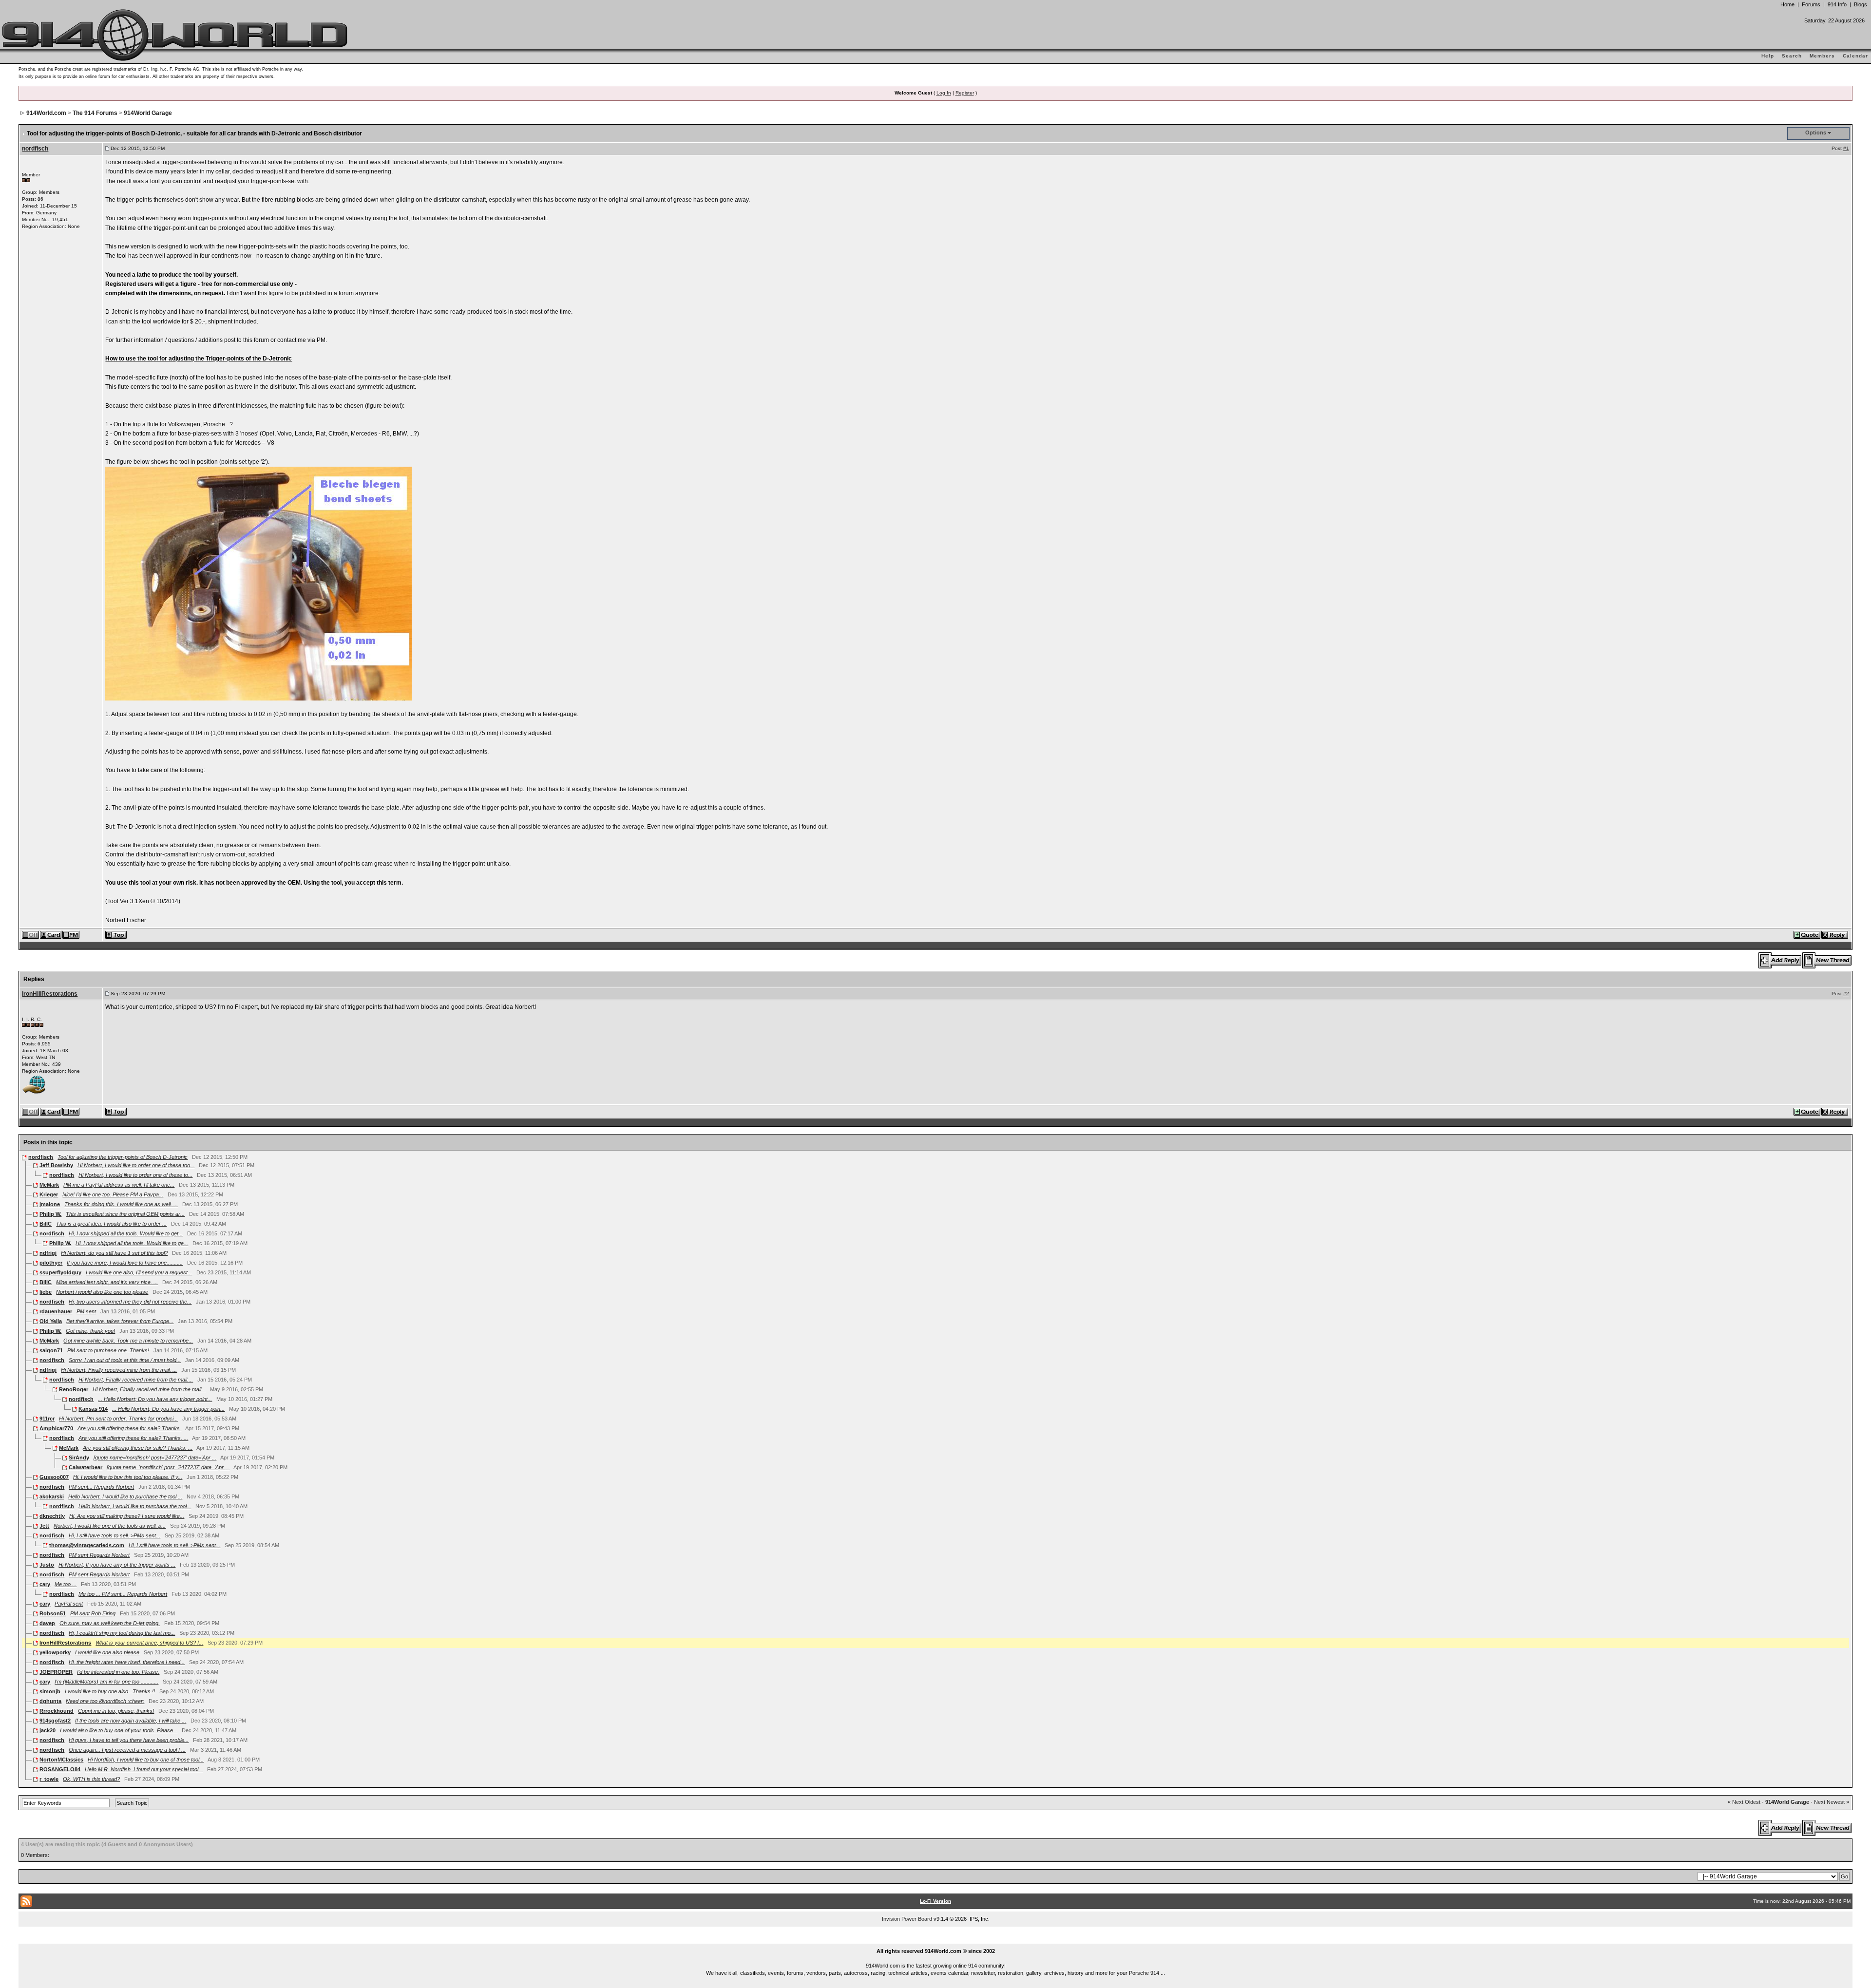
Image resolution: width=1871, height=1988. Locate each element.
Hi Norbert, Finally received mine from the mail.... (136, 1380)
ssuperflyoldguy (60, 1272)
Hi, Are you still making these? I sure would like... (127, 1516)
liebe (46, 1292)
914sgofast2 (55, 1721)
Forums (1811, 4)
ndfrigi (48, 1253)
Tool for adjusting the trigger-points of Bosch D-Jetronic (123, 1157)
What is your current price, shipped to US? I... (149, 1643)
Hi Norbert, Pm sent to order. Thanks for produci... (118, 1419)
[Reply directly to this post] (1835, 934)
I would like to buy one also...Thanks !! (110, 1691)
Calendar (1855, 56)
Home (1787, 4)
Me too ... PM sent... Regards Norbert (123, 1594)
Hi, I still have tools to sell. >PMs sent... (115, 1535)
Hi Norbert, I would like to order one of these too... (136, 1165)
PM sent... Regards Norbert (101, 1487)
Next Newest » (1832, 1802)
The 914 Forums (95, 113)
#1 (1846, 148)
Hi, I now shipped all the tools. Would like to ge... (132, 1243)
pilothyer (51, 1263)
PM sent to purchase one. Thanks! (108, 1350)
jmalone (50, 1204)
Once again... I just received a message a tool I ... (127, 1750)
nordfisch (35, 149)
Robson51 (53, 1613)
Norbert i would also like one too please (102, 1292)
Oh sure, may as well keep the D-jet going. (110, 1623)
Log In (944, 93)
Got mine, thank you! (90, 1331)
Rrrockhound (57, 1711)
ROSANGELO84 (60, 1769)
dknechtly (52, 1516)
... (936, 1940)
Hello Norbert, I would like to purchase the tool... (135, 1506)
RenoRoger (74, 1389)
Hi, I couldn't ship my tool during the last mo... (122, 1633)
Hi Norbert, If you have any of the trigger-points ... (117, 1565)
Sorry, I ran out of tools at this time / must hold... (125, 1360)
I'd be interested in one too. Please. (118, 1672)
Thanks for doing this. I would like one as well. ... (121, 1204)
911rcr (47, 1419)
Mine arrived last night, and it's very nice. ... (107, 1282)
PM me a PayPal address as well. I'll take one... (119, 1185)
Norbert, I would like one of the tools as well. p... (110, 1526)
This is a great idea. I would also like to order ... (111, 1224)
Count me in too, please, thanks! (116, 1711)
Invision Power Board (907, 1919)
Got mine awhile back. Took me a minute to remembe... (128, 1341)
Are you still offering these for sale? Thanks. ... (133, 1438)
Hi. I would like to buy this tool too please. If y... (128, 1477)
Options (1816, 133)
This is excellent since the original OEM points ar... (125, 1214)
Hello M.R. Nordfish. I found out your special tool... (144, 1769)
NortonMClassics (61, 1760)
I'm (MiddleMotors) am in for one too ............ (106, 1682)
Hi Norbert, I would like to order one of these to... (135, 1175)
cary (45, 1584)
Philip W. (50, 1214)
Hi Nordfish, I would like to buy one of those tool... (146, 1760)
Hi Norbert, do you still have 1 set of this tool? (114, 1253)
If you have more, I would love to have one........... (125, 1263)
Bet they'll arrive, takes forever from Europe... (120, 1321)
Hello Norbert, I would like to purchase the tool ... (125, 1496)
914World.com (46, 113)
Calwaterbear (86, 1467)
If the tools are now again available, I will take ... (131, 1721)
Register (965, 93)
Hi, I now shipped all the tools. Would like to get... (126, 1233)
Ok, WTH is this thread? (91, 1779)
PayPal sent (69, 1604)
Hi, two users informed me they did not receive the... (130, 1302)
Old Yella (51, 1321)
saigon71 (51, 1350)
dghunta (50, 1701)
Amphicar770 (56, 1428)
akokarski (52, 1496)
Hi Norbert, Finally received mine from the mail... (149, 1389)
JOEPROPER (56, 1672)
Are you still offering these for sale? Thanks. (129, 1428)
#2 (1846, 994)
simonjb (50, 1691)
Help (1768, 56)
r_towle (49, 1779)
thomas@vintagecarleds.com (87, 1545)
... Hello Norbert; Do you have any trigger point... (155, 1399)
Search (1792, 56)
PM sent (86, 1311)
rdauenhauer (56, 1311)
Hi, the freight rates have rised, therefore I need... (127, 1662)
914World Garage (148, 113)
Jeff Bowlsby (56, 1165)
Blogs (1861, 4)
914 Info (1837, 4)
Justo (47, 1565)
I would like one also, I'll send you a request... (139, 1272)
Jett (44, 1526)
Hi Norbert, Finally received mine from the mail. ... (119, 1370)
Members (1822, 56)
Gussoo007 (54, 1477)
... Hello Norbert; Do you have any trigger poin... (168, 1409)
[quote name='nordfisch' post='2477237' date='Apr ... (155, 1458)
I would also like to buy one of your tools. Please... (119, 1730)
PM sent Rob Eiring (93, 1613)
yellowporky (55, 1652)
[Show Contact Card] (51, 934)
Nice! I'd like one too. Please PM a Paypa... (113, 1194)
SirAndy (79, 1458)
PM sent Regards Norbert (99, 1555)
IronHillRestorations (50, 994)
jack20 (48, 1730)
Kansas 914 (93, 1409)
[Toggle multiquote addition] (1807, 934)
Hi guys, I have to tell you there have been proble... (129, 1740)
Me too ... (66, 1584)
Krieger (49, 1194)
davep (47, 1623)
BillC (46, 1224)
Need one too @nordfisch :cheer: (105, 1701)
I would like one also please (107, 1652)
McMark (49, 1185)
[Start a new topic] (1827, 960)
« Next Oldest (1744, 1802)
